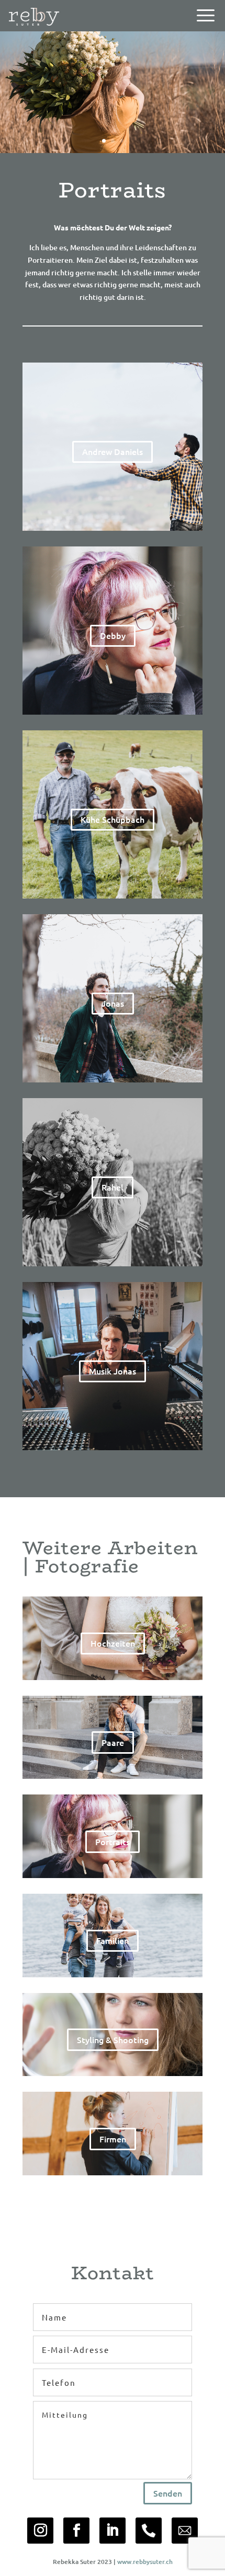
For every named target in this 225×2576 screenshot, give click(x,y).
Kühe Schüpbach (113, 819)
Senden (168, 2493)
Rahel (113, 1187)
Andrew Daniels (113, 451)
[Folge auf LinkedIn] (113, 2531)
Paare (113, 1742)
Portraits (113, 1841)
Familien (113, 1940)
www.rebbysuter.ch (145, 2562)
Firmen (113, 2139)
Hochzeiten (113, 1643)
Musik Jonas (113, 1371)
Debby (113, 635)
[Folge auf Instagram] (40, 2531)
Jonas (113, 1003)
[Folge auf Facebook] (76, 2531)
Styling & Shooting (113, 2039)
